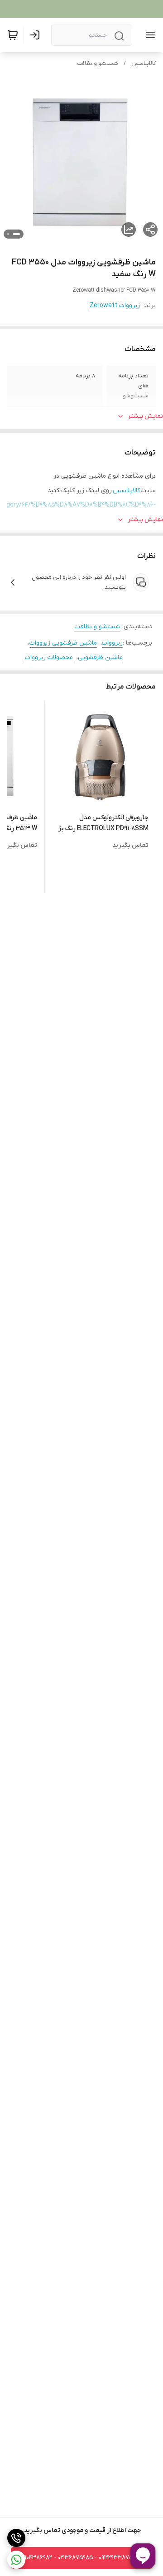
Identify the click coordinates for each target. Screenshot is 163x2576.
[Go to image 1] (16, 234)
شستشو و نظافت (98, 64)
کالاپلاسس (144, 64)
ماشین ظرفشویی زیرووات (63, 643)
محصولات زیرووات (49, 657)
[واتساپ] (16, 2560)
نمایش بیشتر (145, 416)
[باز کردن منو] (149, 35)
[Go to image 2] (8, 234)
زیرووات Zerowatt (115, 306)
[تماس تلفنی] (16, 2538)
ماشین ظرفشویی (100, 657)
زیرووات (112, 643)
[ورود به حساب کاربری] (37, 35)
